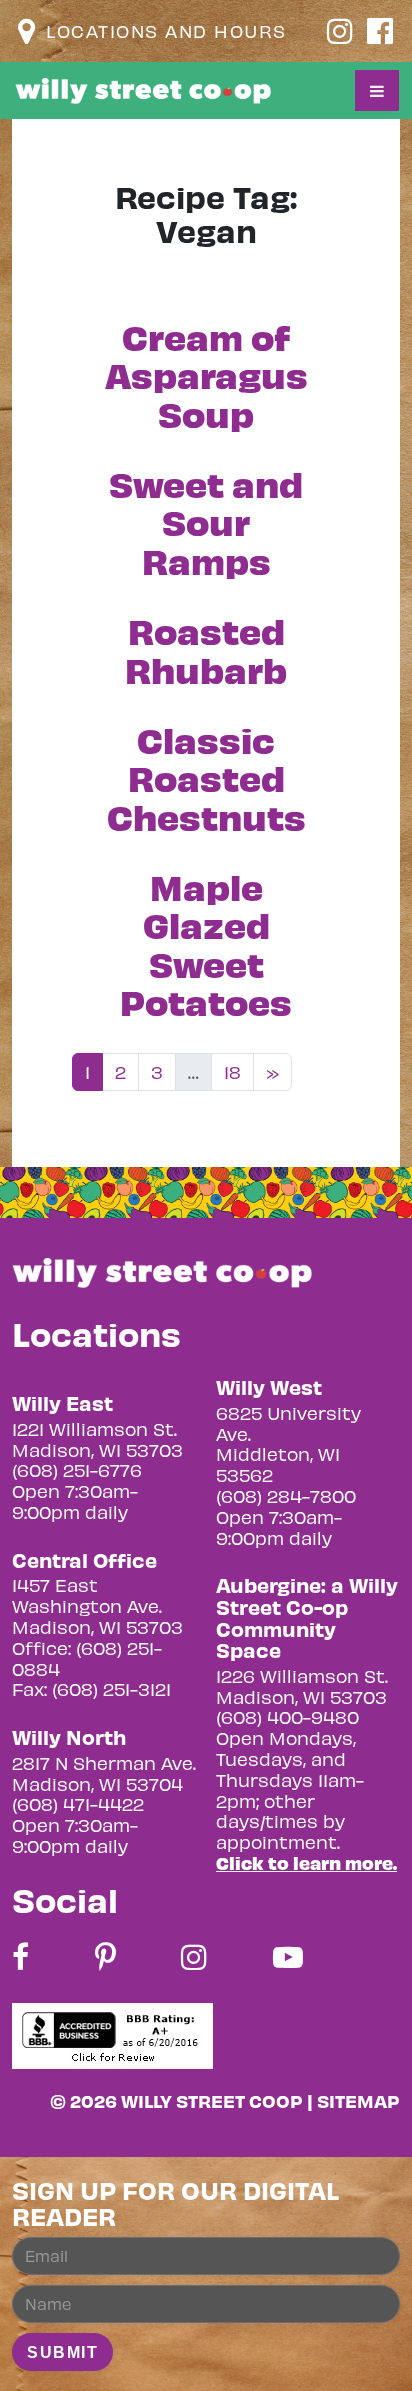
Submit (62, 2352)
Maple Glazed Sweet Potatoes (206, 943)
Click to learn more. (306, 1862)
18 (232, 1071)
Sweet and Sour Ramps (206, 521)
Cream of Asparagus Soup (206, 374)
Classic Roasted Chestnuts (206, 777)
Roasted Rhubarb (206, 648)
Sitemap (358, 2100)
